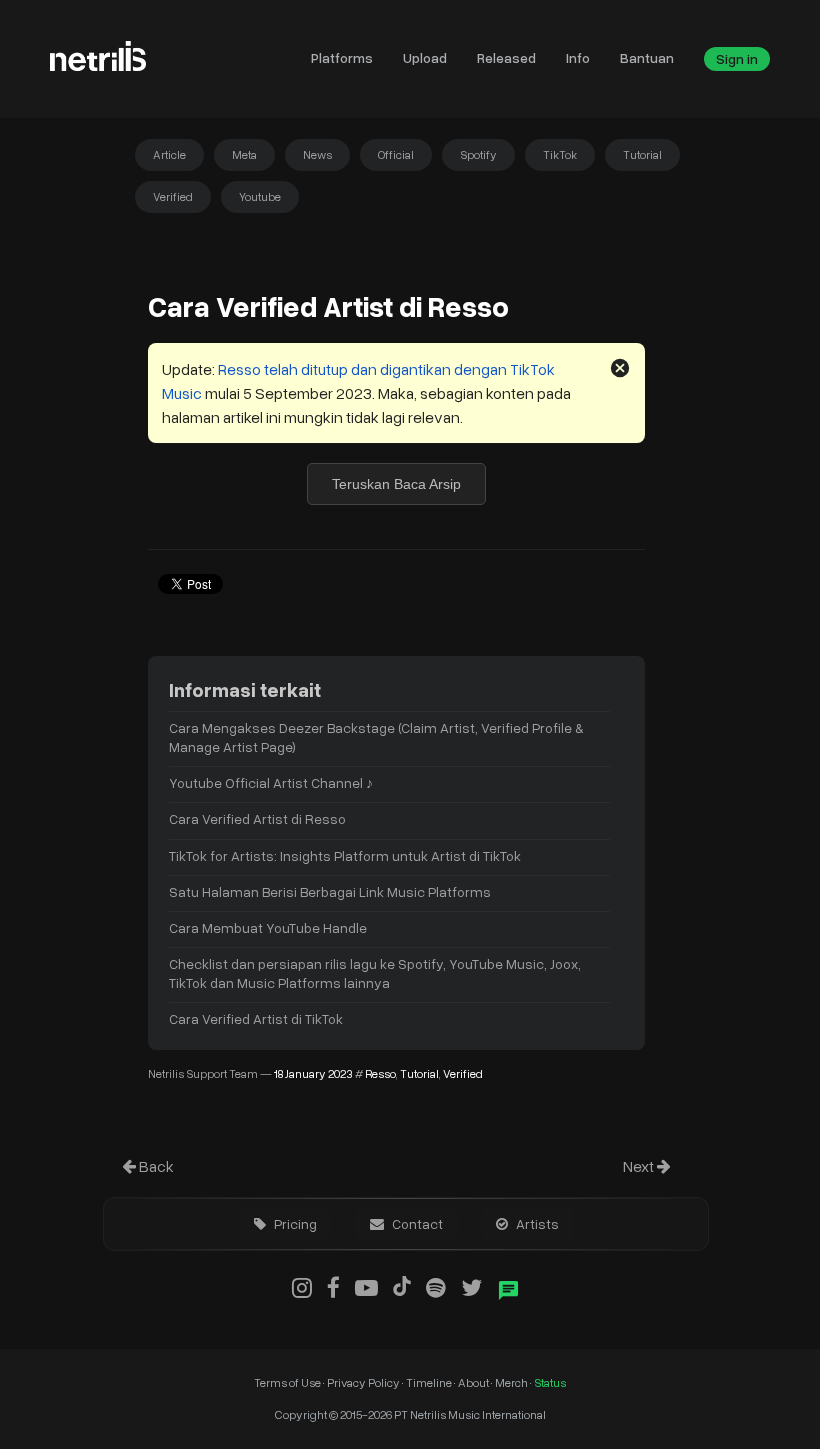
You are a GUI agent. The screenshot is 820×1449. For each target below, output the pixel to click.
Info (578, 57)
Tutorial (642, 154)
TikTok (560, 154)
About (474, 1382)
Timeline (430, 1382)
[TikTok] (402, 1287)
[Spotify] (436, 1287)
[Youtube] (366, 1287)
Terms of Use (288, 1382)
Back (155, 1166)
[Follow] (471, 1287)
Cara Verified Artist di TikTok (256, 1018)
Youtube (260, 196)
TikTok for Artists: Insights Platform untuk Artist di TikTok (345, 855)
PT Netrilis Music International (470, 1414)
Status (550, 1382)
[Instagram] (302, 1287)
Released (506, 57)
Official (396, 154)
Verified (173, 196)
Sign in (737, 58)
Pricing (294, 1223)
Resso (380, 1073)
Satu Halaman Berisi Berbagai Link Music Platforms (330, 891)
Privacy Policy (363, 1382)
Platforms (342, 57)
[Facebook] (333, 1287)
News (317, 154)
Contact (416, 1223)
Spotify (478, 154)
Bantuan (647, 57)
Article (169, 154)
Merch (512, 1382)
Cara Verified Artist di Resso (257, 818)
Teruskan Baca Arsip (396, 484)
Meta (244, 154)
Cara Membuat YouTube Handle (268, 927)
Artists (536, 1223)
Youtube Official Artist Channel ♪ (271, 782)
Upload (425, 57)
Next (640, 1166)
